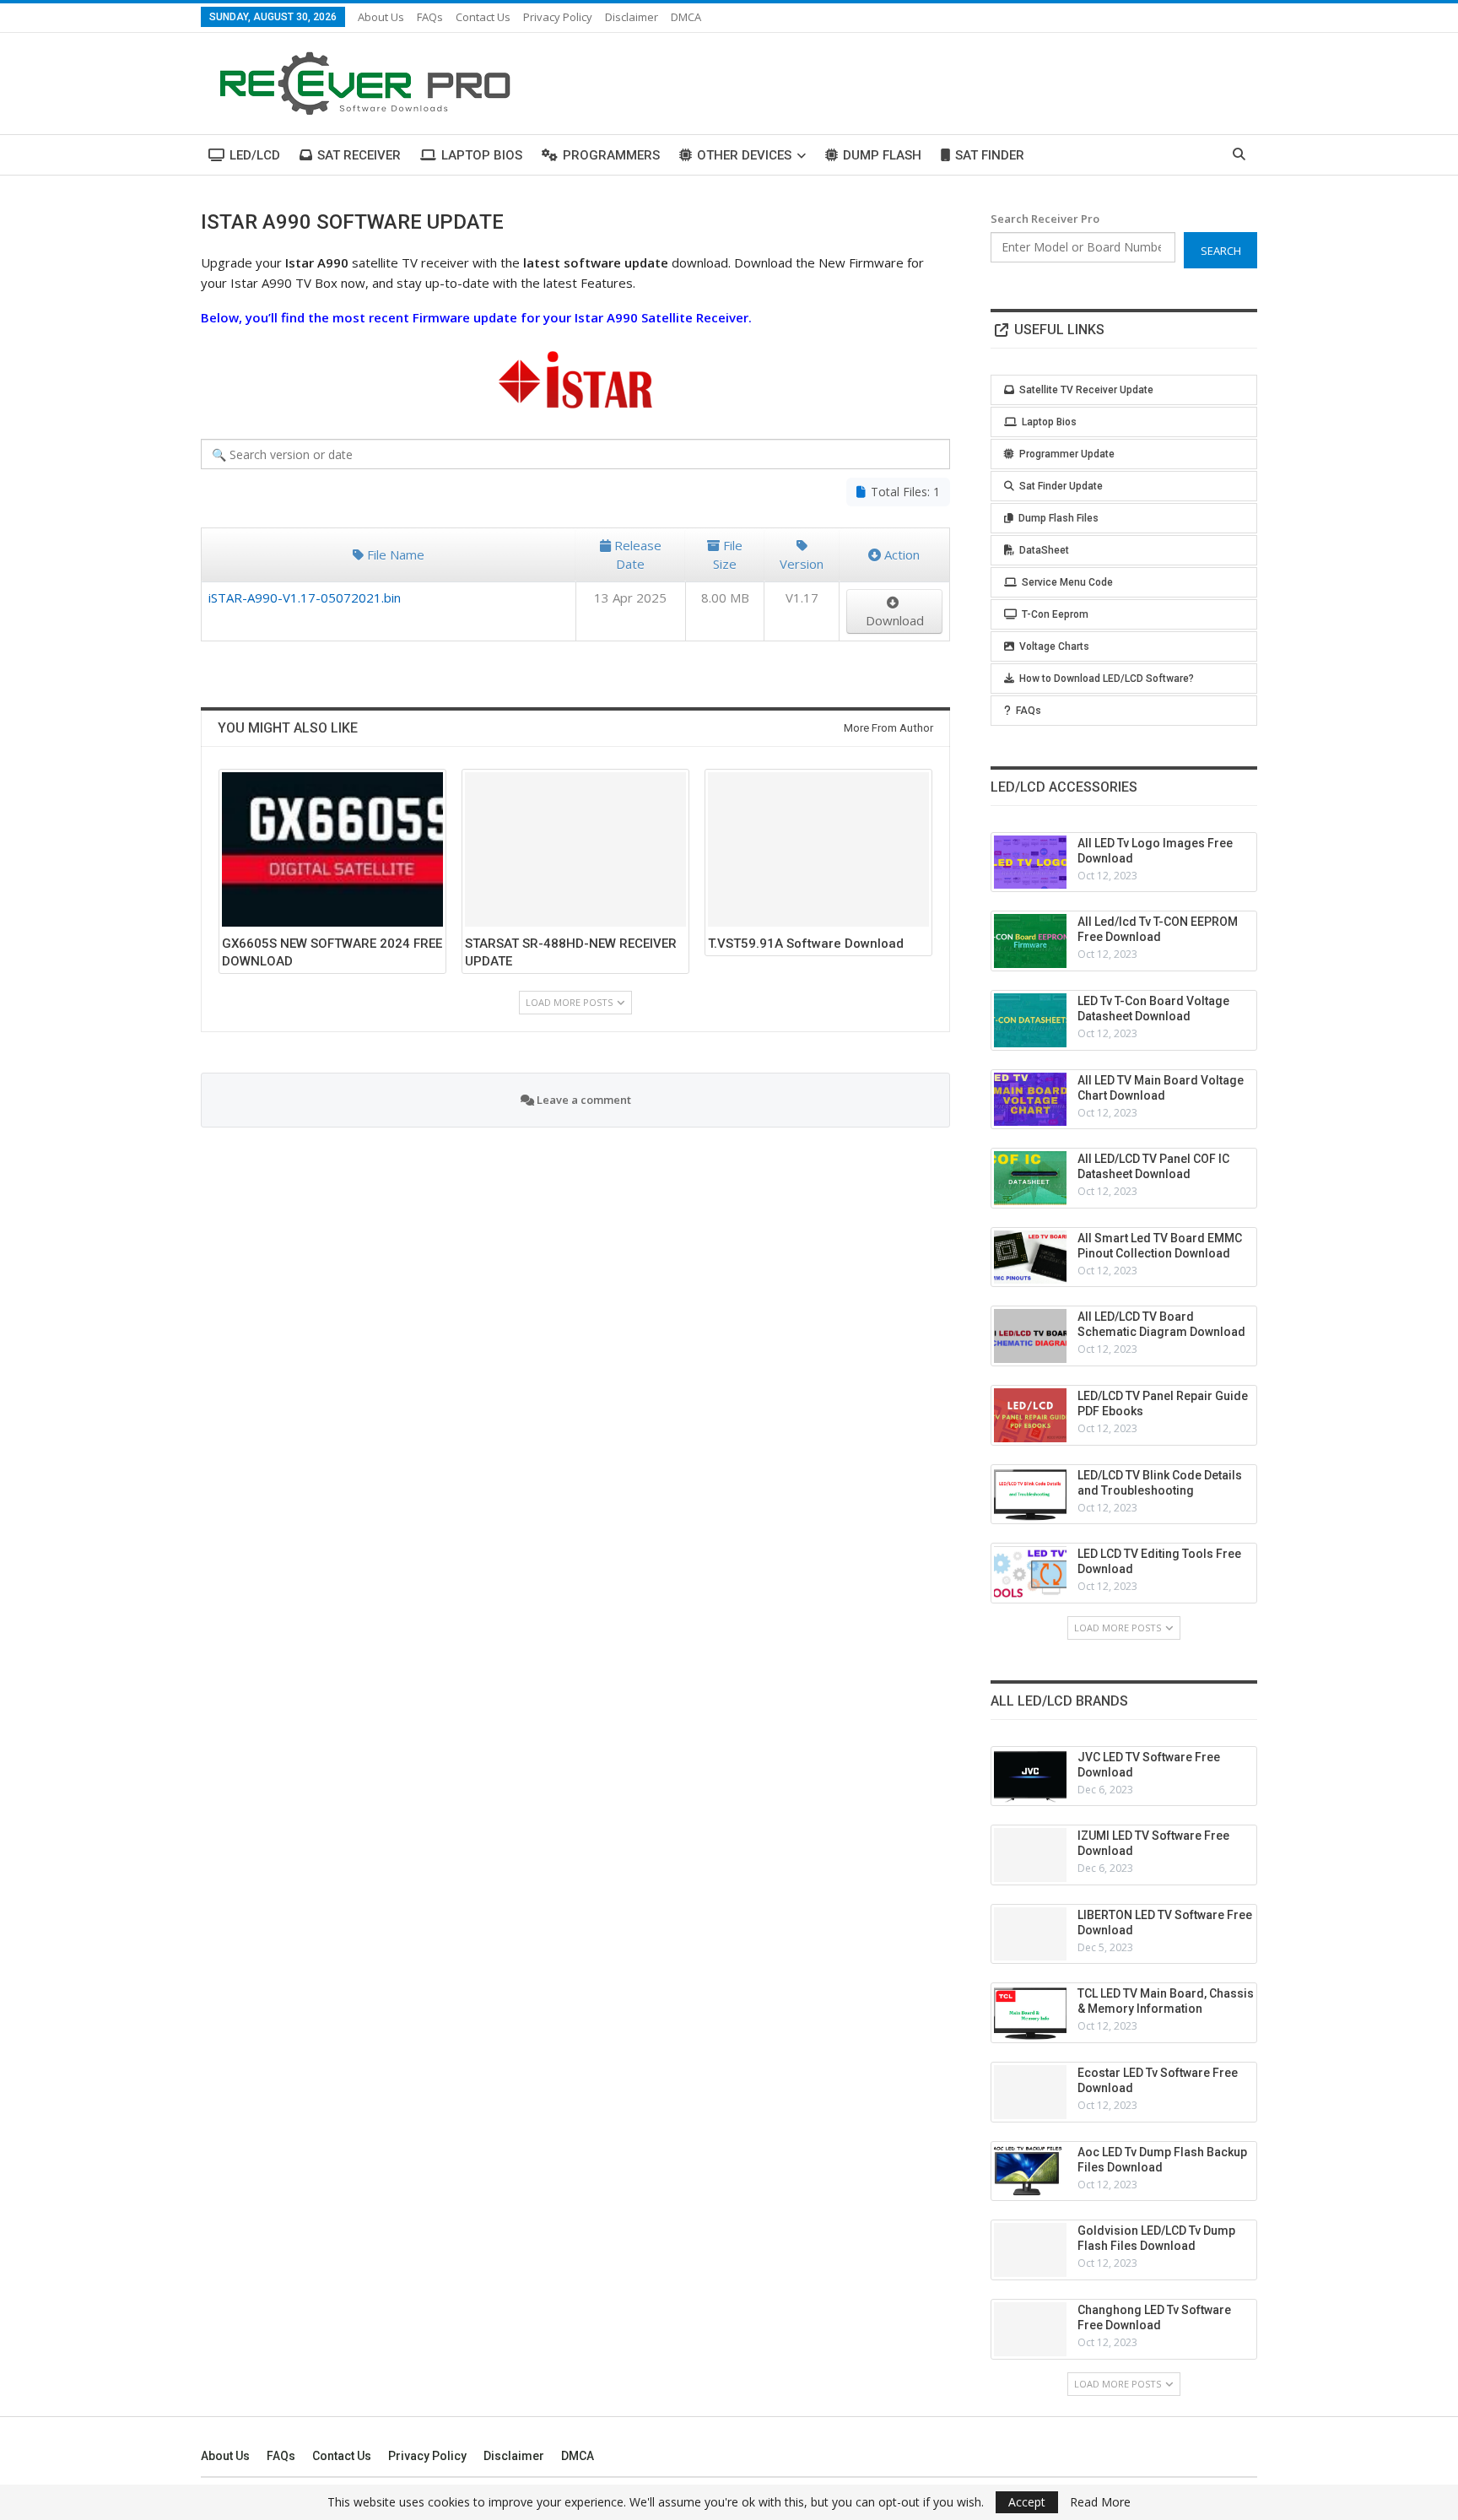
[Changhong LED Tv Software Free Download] (1030, 2329)
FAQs (430, 17)
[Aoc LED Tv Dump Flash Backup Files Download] (1030, 2171)
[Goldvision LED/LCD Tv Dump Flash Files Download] (1030, 2250)
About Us (381, 17)
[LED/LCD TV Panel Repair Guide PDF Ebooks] (1030, 1415)
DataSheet (1044, 550)
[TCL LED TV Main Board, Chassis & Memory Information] (1030, 2013)
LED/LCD (255, 155)
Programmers (611, 155)
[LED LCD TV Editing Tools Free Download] (1030, 1573)
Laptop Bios (482, 155)
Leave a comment (583, 1100)
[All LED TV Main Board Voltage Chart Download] (1030, 1100)
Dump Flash (882, 155)
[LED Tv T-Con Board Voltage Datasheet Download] (1030, 1020)
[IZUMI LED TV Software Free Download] (1030, 1855)
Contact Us (483, 17)
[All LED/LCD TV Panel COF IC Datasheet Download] (1030, 1178)
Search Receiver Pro (1045, 219)
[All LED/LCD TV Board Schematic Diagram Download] (1030, 1336)
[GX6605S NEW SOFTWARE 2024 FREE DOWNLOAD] (332, 849)
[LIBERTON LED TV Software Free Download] (1030, 1934)
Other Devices (744, 155)
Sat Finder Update (1061, 486)
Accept (1027, 2502)
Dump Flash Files (1058, 518)
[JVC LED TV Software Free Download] (1030, 1776)
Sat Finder (990, 155)
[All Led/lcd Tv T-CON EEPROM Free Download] (1030, 941)
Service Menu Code (1067, 582)
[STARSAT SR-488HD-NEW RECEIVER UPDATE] (575, 849)
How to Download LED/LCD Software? (1107, 679)
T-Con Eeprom (1055, 614)
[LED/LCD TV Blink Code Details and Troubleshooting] (1030, 1495)
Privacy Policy (558, 17)
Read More (1100, 2502)
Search (1221, 251)
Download (895, 620)
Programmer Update (1067, 454)
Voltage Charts (1054, 646)
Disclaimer (632, 17)
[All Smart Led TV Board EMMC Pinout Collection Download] (1030, 1257)
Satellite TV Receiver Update (1086, 390)
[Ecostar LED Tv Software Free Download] (1030, 2092)
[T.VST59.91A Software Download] (818, 849)
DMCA (686, 17)
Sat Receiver (359, 155)
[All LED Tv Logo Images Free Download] (1030, 863)
